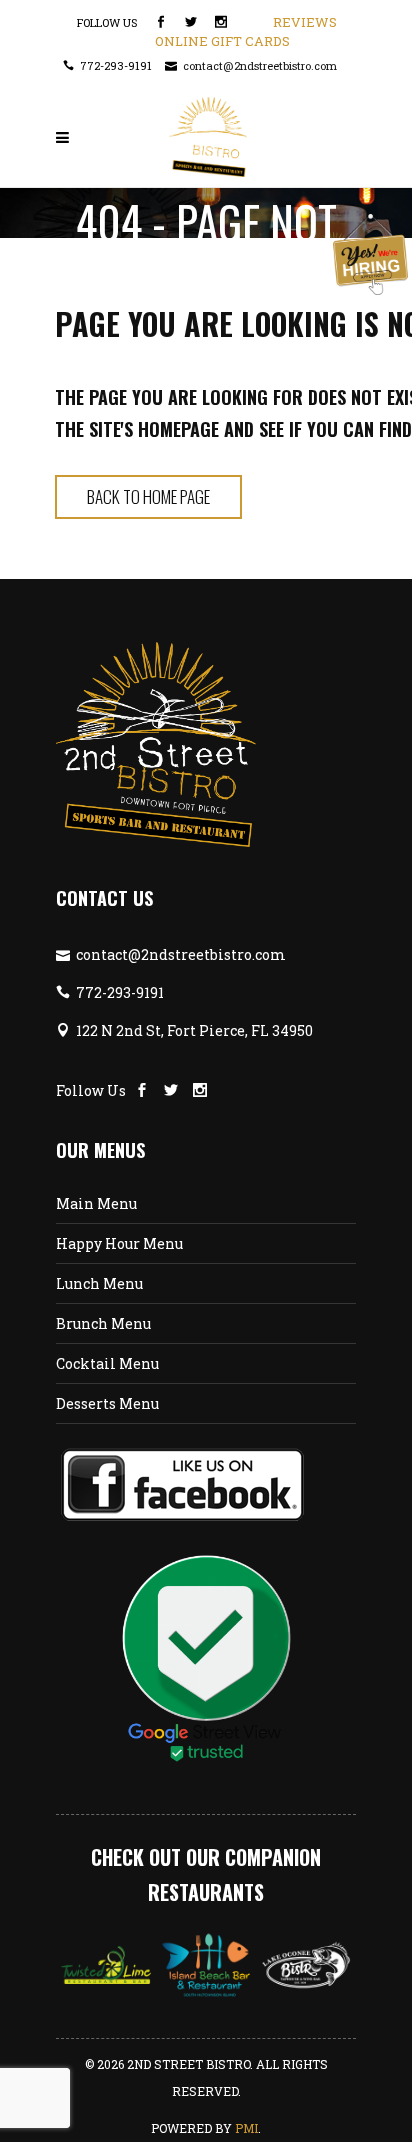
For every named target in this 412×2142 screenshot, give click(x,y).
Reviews (305, 22)
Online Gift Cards (222, 41)
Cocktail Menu (107, 1363)
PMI (246, 2128)
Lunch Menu (99, 1283)
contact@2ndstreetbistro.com (260, 65)
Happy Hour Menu (119, 1243)
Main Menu (96, 1203)
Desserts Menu (107, 1403)
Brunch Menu (103, 1323)
